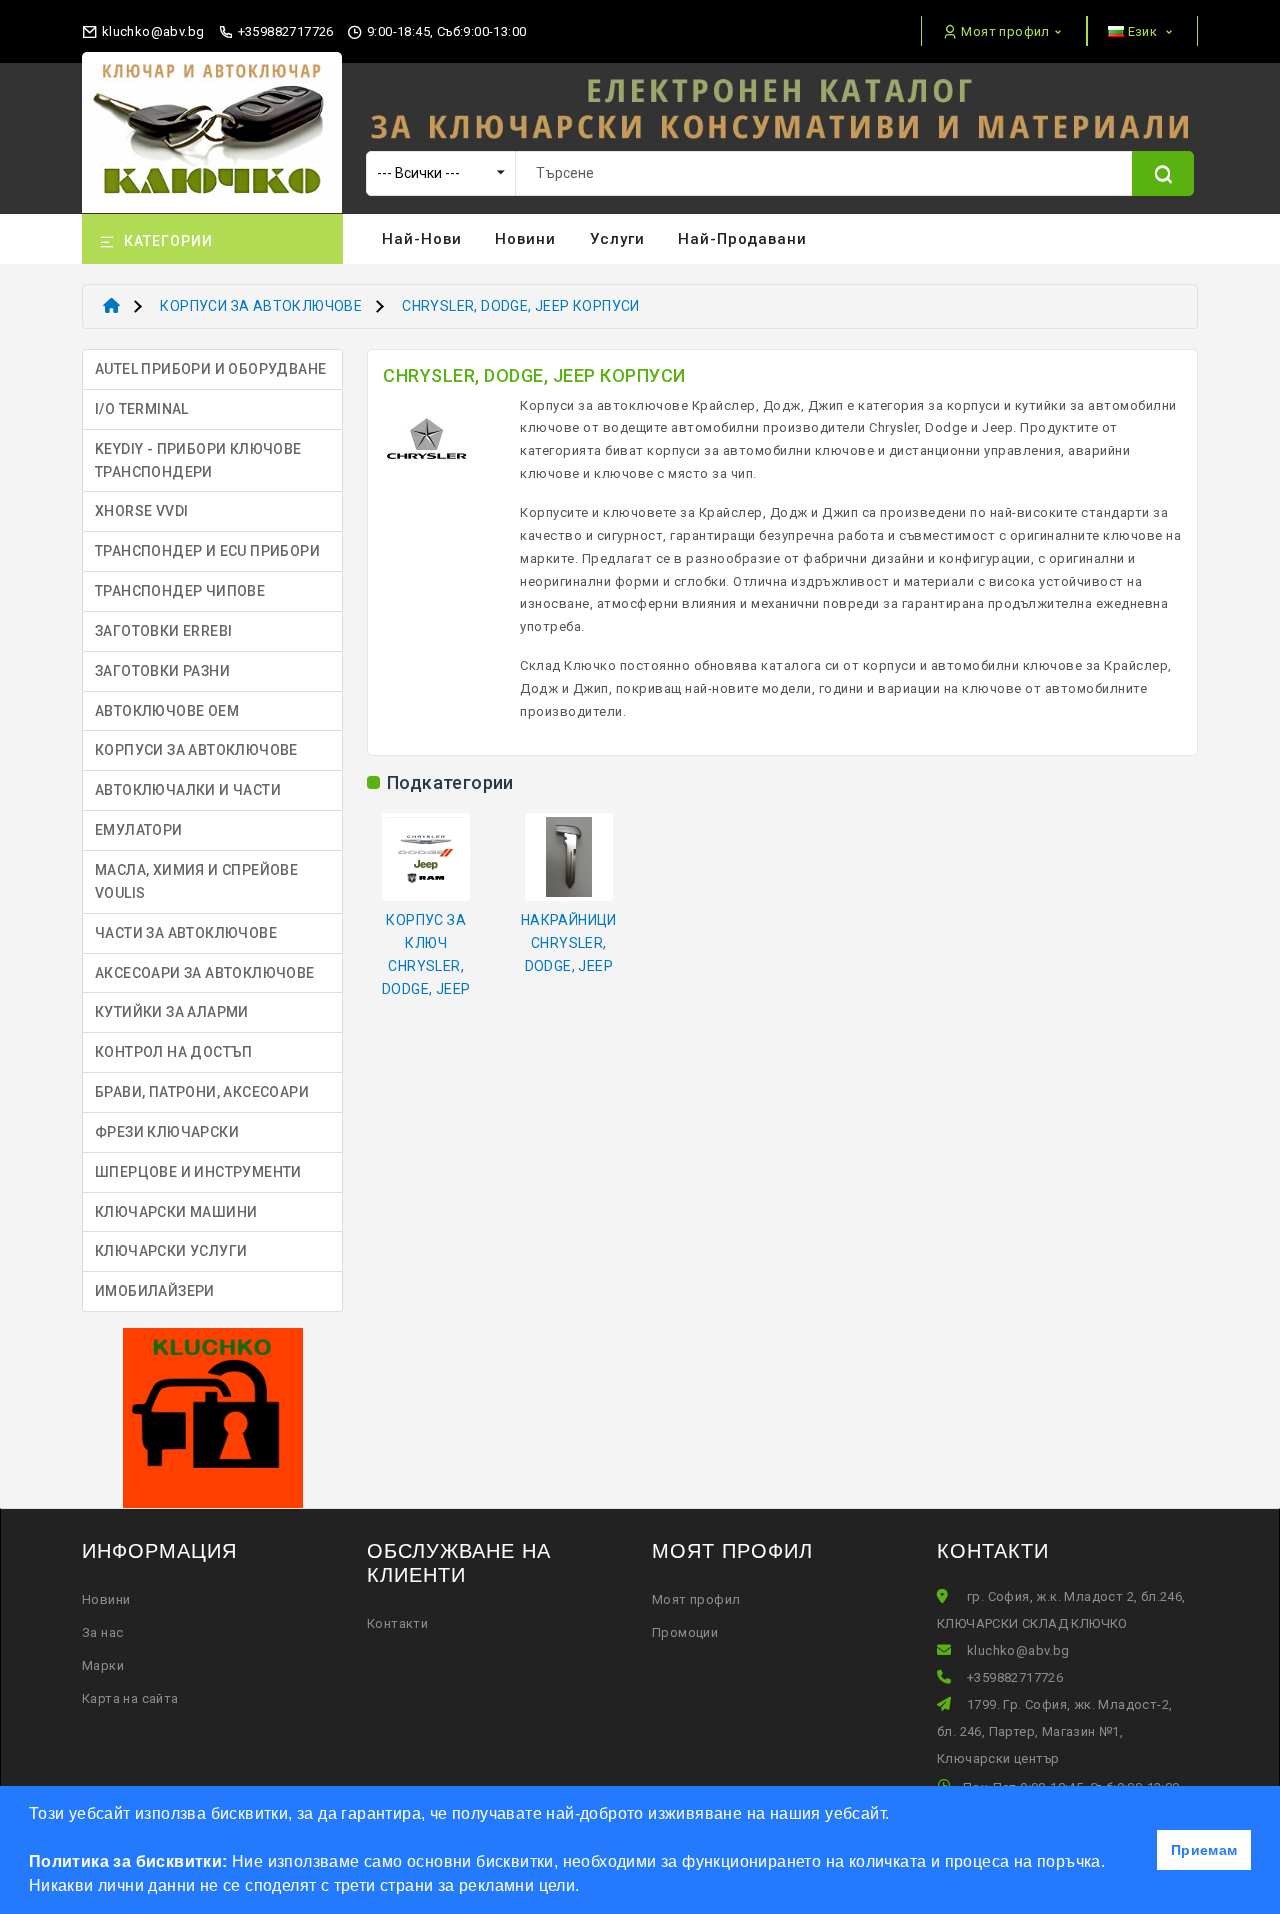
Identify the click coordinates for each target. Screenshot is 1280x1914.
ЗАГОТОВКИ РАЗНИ (162, 671)
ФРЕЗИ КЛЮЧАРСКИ (167, 1132)
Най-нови (422, 239)
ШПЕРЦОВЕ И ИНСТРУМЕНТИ (198, 1172)
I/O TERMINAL (142, 409)
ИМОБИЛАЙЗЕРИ (155, 1291)
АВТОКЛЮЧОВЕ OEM (167, 711)
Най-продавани (742, 239)
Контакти (397, 1623)
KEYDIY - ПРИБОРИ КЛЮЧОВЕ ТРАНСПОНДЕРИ (198, 460)
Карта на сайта (130, 1698)
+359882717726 (284, 31)
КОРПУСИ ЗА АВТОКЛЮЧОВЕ (261, 306)
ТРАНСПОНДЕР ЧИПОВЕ (180, 591)
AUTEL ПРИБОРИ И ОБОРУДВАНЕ (210, 369)
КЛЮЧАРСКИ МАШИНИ (176, 1212)
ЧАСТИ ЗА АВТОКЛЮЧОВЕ (186, 933)
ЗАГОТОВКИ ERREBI (163, 631)
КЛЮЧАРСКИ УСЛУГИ (171, 1251)
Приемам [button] (1204, 1850)
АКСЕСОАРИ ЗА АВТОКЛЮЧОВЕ (205, 973)
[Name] (1163, 173)
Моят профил (696, 1599)
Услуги (617, 239)
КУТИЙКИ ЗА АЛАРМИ (172, 1012)
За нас (102, 1632)
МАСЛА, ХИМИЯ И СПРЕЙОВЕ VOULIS (196, 881)
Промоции (685, 1632)
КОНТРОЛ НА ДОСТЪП (174, 1052)
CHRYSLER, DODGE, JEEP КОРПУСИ (521, 306)
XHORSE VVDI (141, 511)
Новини (525, 239)
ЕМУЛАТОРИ (139, 830)
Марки (103, 1665)
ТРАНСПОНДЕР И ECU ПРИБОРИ (207, 551)
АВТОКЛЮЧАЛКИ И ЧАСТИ (188, 790)
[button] (587, 1888)
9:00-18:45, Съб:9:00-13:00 (445, 31)
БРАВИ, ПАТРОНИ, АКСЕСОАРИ (202, 1092)
